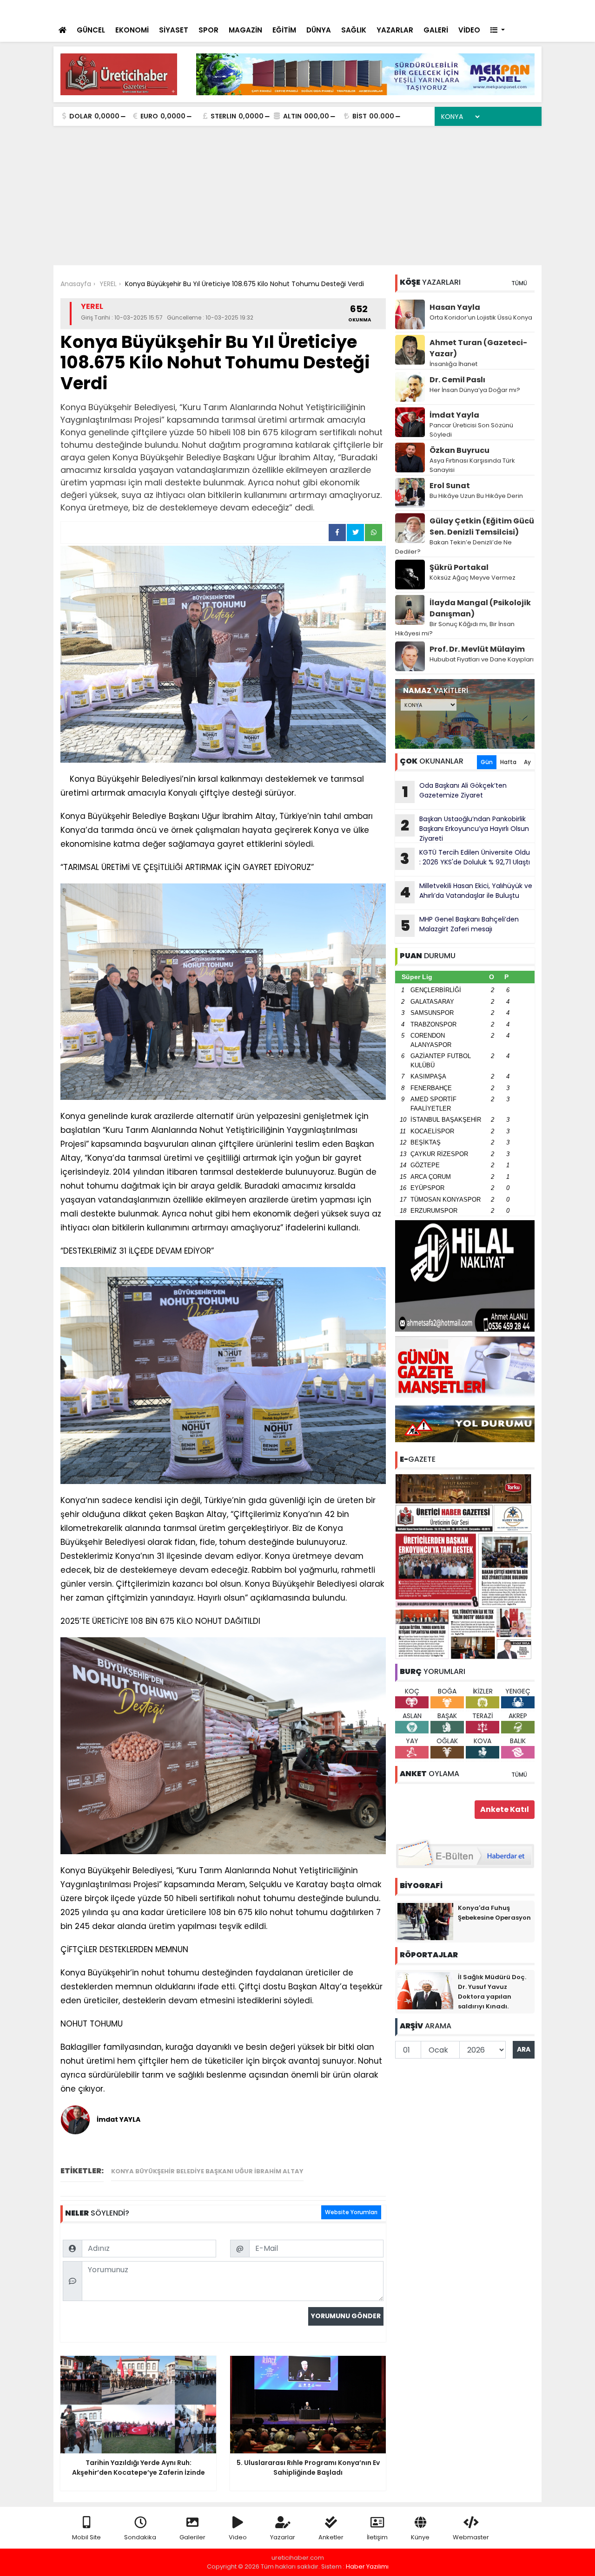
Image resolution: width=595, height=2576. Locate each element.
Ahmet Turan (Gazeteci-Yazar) (478, 348)
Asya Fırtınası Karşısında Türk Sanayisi (472, 465)
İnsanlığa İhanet (453, 364)
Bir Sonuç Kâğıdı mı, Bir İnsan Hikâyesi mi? (455, 629)
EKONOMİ (132, 30)
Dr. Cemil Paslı (457, 380)
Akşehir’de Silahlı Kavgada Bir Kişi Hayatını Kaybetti (220, 10)
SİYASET (174, 30)
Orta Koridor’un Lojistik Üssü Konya (481, 317)
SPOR (208, 30)
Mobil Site (86, 2537)
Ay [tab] (527, 762)
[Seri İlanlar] (470, 10)
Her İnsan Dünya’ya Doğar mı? (475, 390)
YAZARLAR (395, 30)
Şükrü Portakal (459, 567)
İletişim (377, 2537)
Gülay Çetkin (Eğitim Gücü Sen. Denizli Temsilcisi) (482, 526)
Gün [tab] (487, 762)
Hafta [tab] (508, 762)
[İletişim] (434, 10)
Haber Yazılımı (367, 2566)
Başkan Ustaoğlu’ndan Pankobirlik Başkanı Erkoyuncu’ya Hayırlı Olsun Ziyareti (465, 829)
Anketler (331, 2537)
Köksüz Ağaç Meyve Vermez (473, 578)
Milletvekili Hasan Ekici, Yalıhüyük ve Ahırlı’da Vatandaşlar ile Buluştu (466, 892)
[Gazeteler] (488, 10)
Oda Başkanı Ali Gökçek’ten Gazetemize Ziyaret (455, 791)
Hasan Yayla (455, 307)
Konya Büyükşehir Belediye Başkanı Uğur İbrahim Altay (207, 2171)
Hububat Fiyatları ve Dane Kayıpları (482, 659)
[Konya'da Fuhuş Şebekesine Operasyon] (425, 1921)
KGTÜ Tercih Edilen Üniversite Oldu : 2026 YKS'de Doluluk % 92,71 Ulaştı (465, 858)
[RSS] (526, 10)
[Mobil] (396, 10)
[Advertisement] (297, 196)
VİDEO (469, 30)
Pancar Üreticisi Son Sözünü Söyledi (471, 430)
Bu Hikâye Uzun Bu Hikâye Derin (476, 496)
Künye (420, 2537)
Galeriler (192, 2537)
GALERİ (436, 30)
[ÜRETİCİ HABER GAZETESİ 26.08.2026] (465, 1566)
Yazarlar (283, 2537)
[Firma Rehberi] (454, 10)
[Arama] (414, 10)
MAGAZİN (245, 30)
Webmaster (471, 2537)
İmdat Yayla (454, 415)
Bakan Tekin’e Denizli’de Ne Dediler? (453, 547)
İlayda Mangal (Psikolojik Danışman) (480, 608)
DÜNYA (319, 30)
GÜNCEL (91, 30)
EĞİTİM (284, 30)
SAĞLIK (354, 30)
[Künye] (507, 10)
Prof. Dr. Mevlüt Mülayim (477, 649)
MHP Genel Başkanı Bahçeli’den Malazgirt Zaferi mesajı (460, 925)
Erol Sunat (450, 486)
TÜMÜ (519, 283)
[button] (498, 30)
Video (238, 2537)
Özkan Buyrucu (459, 450)
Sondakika (140, 2537)
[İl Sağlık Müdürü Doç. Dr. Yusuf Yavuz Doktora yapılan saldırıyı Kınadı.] (425, 1990)
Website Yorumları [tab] (351, 2212)
